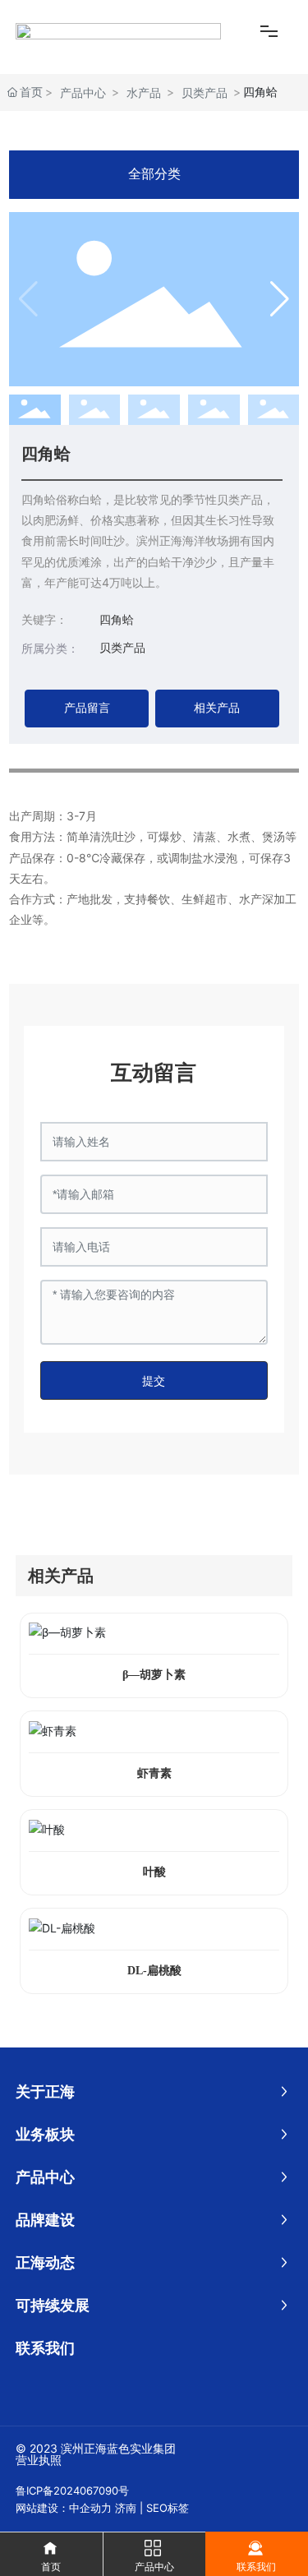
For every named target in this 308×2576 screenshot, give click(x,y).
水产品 (144, 92)
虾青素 (154, 1773)
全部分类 (154, 174)
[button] (280, 299)
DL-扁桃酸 (154, 1971)
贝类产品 (205, 92)
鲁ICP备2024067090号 (72, 2491)
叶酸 (154, 1872)
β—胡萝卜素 (154, 1675)
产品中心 (83, 92)
